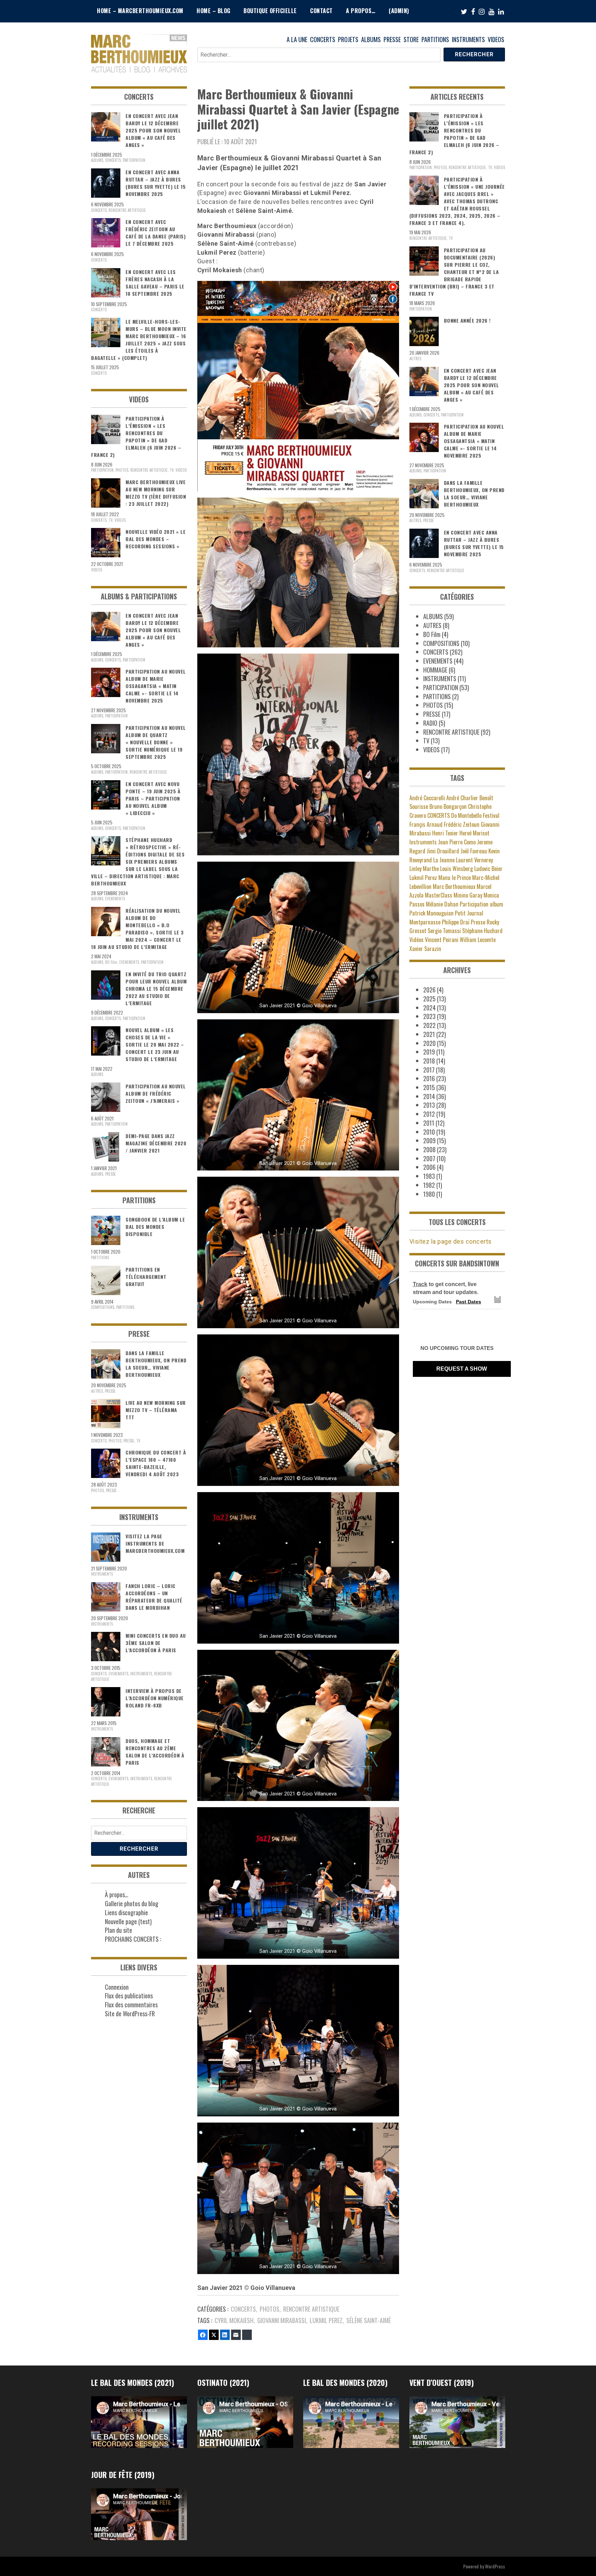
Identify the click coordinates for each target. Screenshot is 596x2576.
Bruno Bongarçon (448, 806)
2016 (429, 1078)
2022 (429, 1025)
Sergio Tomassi (444, 931)
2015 (429, 1087)
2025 (429, 999)
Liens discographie (126, 1912)
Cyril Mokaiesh (234, 2320)
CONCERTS (323, 39)
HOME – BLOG (213, 11)
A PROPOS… (361, 11)
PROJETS (348, 39)
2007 (429, 1158)
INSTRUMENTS (468, 39)
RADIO (430, 723)
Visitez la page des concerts (451, 1241)
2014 (429, 1096)
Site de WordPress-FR (130, 2014)
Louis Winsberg (456, 869)
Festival (491, 815)
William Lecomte (478, 940)
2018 (429, 1061)
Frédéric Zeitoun (462, 824)
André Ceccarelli (427, 798)
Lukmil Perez (326, 2320)
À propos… (117, 1894)
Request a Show (462, 1369)
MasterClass (439, 895)
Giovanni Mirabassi (282, 2320)
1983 (429, 1176)
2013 (429, 1105)
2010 (429, 1132)
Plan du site (118, 1930)
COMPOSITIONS (103, 1307)
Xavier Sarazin (425, 949)
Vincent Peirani (442, 940)
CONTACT (321, 11)
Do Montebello (466, 815)
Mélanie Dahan (442, 904)
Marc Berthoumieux (454, 887)
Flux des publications (129, 1996)
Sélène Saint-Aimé (369, 2320)
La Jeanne (444, 860)
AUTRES (97, 1391)
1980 (429, 1194)
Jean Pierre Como (457, 842)
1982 (429, 1185)
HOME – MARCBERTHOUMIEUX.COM (140, 11)
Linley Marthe (424, 869)
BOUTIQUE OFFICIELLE (270, 11)
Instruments (423, 842)
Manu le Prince (455, 878)
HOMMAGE (435, 670)
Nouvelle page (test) (128, 1921)
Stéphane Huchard (482, 931)
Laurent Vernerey (474, 860)
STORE (411, 39)
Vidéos (416, 940)
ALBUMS (371, 39)
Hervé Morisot (474, 833)
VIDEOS (496, 39)
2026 (429, 990)
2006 (429, 1167)
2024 (429, 1008)
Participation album (481, 904)
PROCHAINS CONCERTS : (133, 1939)
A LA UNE (297, 39)
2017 (429, 1070)
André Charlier (462, 798)
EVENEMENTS (115, 899)
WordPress (495, 2566)
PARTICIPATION (134, 160)
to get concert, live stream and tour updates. (446, 1288)
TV (172, 470)
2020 (429, 1043)
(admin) (399, 11)
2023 (429, 1016)
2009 (429, 1140)
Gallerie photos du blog (132, 1903)
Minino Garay (468, 895)
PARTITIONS (435, 39)
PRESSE (392, 39)
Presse (478, 922)
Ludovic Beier (488, 869)
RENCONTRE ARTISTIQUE (311, 2309)
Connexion (117, 1987)
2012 (429, 1114)
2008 (429, 1149)
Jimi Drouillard (443, 851)
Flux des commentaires (131, 2005)
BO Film (111, 962)
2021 (429, 1034)
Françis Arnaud (426, 824)
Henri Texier (445, 833)
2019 (429, 1052)
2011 (429, 1123)
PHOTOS (270, 2309)
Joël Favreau (474, 851)
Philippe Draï (456, 922)
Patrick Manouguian (431, 913)
